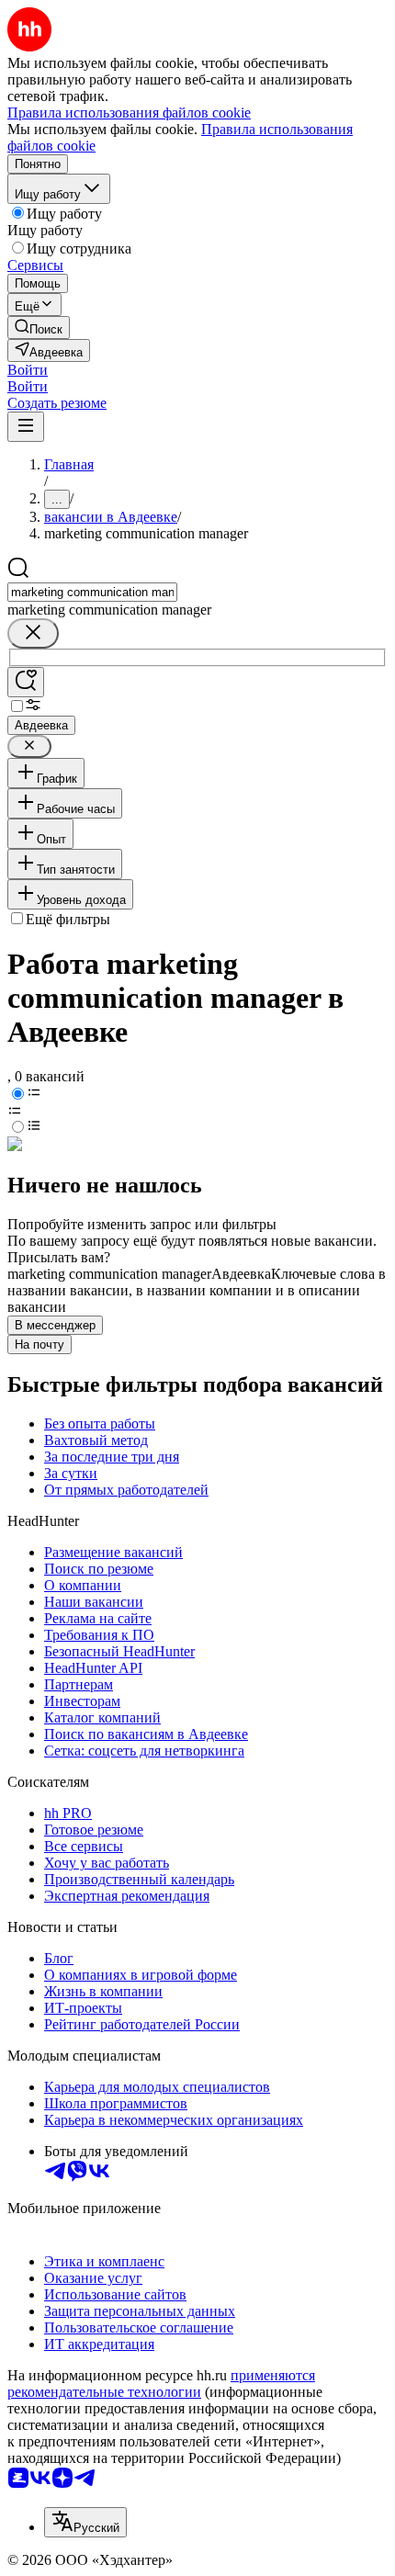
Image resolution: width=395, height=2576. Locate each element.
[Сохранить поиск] (26, 682)
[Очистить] (33, 633)
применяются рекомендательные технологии (161, 2384)
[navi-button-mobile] (26, 427)
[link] (39, 328)
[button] (28, 370)
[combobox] (92, 592)
